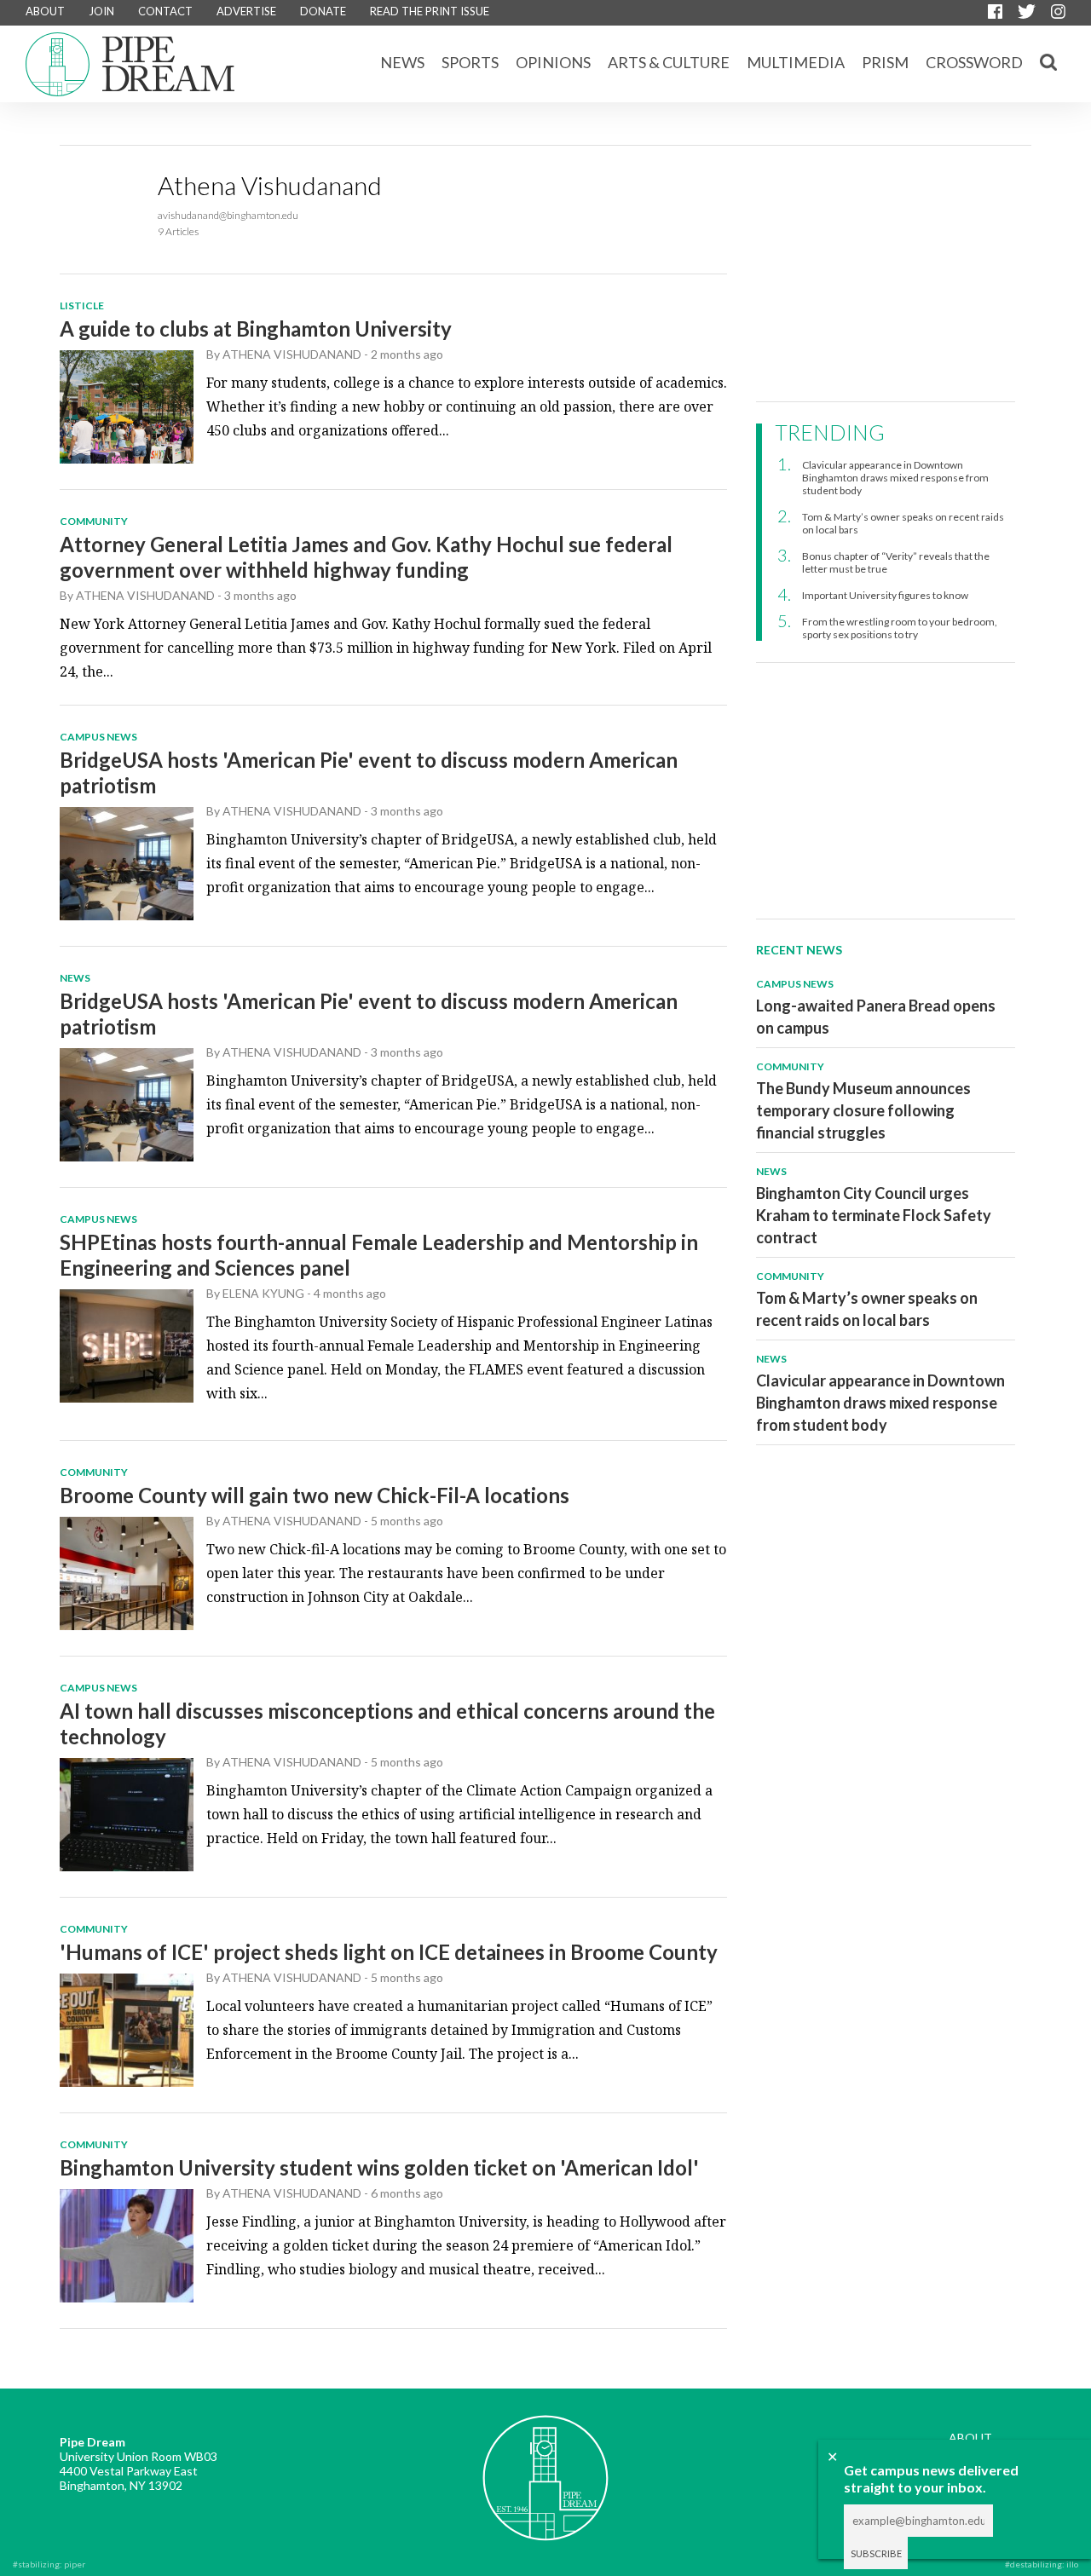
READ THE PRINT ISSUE (430, 11)
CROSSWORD (974, 62)
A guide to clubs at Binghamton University (256, 328)
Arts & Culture (669, 62)
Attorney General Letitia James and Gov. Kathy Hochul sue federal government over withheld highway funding (366, 557)
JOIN (101, 11)
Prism (885, 62)
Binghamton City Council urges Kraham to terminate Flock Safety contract (874, 1215)
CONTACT (165, 11)
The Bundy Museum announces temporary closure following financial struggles (863, 1110)
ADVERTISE (246, 11)
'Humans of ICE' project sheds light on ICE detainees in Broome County (389, 1952)
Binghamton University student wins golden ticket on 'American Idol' (379, 2167)
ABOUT (45, 11)
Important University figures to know (885, 595)
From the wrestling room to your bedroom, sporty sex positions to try (900, 628)
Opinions (553, 62)
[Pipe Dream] (545, 2465)
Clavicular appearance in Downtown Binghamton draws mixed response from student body (895, 478)
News (402, 62)
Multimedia (796, 62)
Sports (470, 62)
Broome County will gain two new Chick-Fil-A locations (315, 1495)
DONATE (323, 11)
